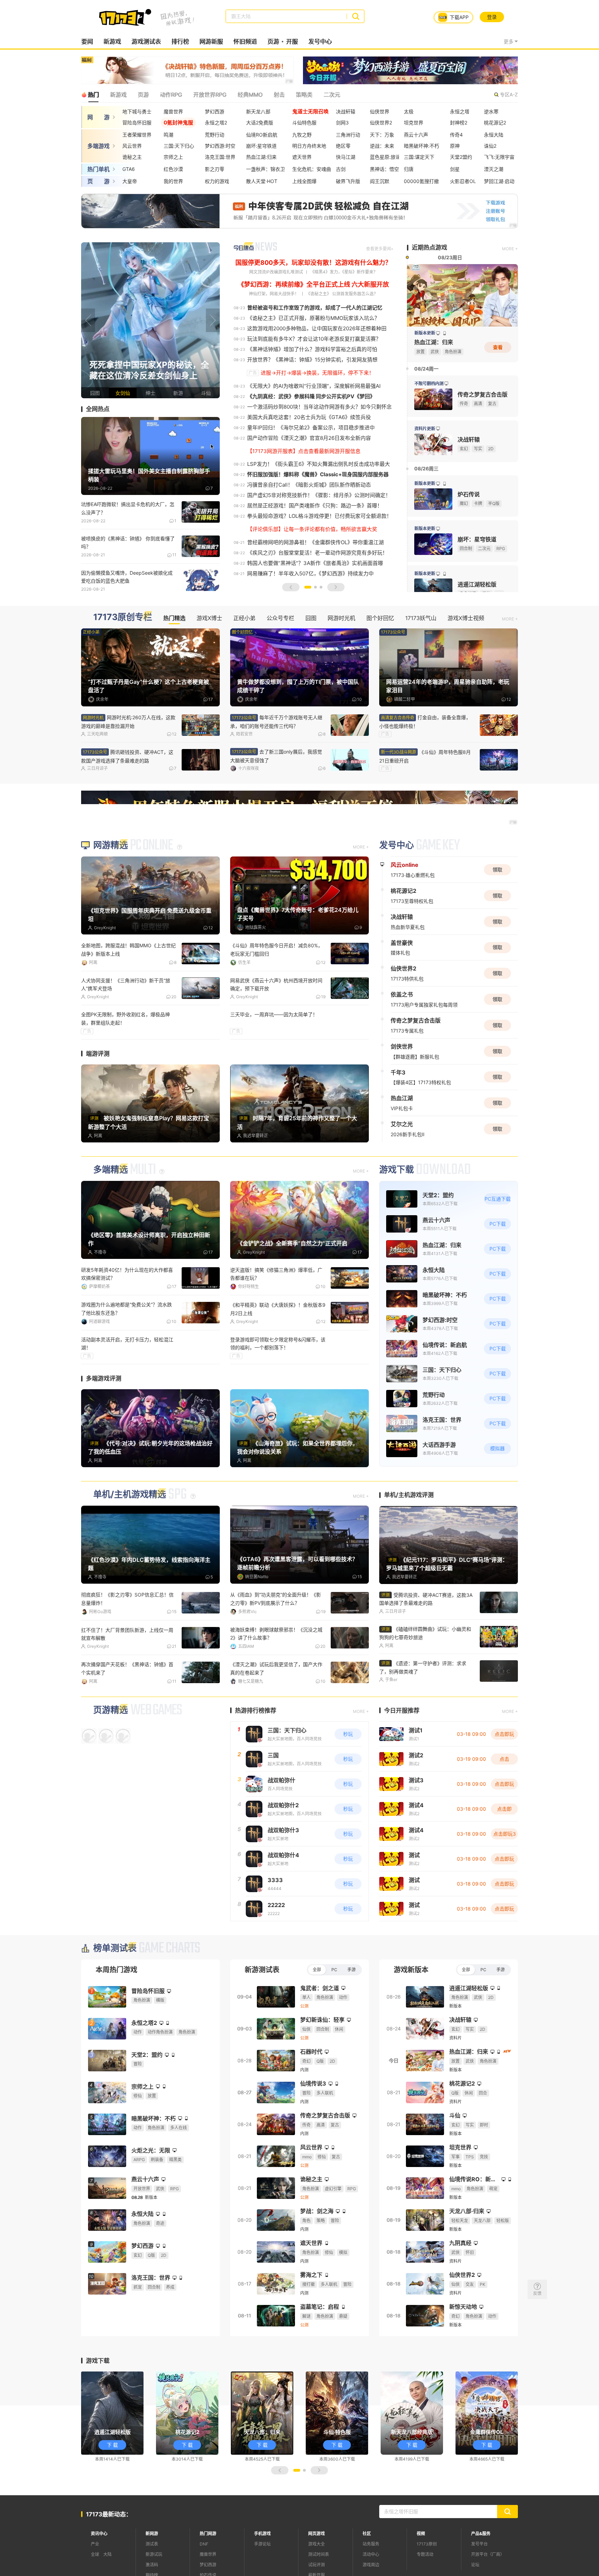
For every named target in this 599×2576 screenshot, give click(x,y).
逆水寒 (491, 111)
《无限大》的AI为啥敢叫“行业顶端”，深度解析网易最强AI (314, 386)
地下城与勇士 (137, 111)
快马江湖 (346, 157)
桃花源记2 (495, 123)
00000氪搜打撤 (421, 181)
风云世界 (132, 146)
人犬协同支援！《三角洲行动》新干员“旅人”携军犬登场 (126, 984)
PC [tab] (334, 1969)
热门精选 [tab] (174, 618)
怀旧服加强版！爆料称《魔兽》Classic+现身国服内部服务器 (318, 474)
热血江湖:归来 (261, 157)
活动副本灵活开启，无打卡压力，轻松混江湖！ (127, 1343)
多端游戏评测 (104, 1378)
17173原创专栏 (123, 617)
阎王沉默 (380, 181)
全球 (95, 2554)
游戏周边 (371, 2564)
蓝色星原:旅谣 (385, 157)
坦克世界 (414, 123)
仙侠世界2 (381, 123)
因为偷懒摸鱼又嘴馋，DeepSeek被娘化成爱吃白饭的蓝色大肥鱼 (127, 577)
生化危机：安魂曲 (312, 169)
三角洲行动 (348, 135)
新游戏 (112, 42)
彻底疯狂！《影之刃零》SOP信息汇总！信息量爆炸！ (127, 1599)
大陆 (107, 2554)
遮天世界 (302, 157)
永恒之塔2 (216, 123)
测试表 (152, 2543)
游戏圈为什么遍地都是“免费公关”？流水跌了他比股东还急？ (127, 1308)
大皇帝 (130, 181)
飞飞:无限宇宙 (499, 157)
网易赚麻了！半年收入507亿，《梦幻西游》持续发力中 (310, 573)
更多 (509, 41)
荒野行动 (215, 135)
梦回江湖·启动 (499, 181)
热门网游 (208, 2533)
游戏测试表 (146, 42)
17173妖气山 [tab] (421, 618)
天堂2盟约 (461, 157)
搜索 (355, 16)
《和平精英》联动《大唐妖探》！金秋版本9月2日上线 (278, 1309)
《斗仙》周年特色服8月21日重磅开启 (425, 756)
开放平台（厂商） (488, 2554)
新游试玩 (154, 2554)
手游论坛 (262, 2543)
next (213, 320)
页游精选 (111, 1709)
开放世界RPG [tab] (210, 95)
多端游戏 (98, 146)
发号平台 (479, 2543)
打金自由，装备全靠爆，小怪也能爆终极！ (425, 722)
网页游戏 (316, 2533)
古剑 (341, 169)
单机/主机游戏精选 (130, 1494)
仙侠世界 (380, 111)
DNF (204, 2543)
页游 (273, 42)
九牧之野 (302, 135)
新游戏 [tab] (118, 95)
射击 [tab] (279, 95)
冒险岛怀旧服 (137, 123)
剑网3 (342, 123)
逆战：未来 (382, 146)
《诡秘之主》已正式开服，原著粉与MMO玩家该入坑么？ (313, 318)
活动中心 (371, 2554)
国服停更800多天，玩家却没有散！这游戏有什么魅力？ (313, 263)
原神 (455, 146)
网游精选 (111, 845)
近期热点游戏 (429, 247)
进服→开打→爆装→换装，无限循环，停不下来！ (317, 373)
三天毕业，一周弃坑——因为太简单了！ (274, 1014)
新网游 (152, 2533)
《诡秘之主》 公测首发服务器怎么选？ (342, 294)
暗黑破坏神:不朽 (422, 146)
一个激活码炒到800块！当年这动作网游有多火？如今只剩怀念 (319, 407)
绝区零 (343, 146)
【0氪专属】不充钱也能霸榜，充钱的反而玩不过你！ (278, 1668)
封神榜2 (459, 123)
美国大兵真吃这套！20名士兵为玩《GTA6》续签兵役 (309, 417)
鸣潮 (168, 135)
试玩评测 (316, 2564)
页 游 (98, 181)
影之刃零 (215, 169)
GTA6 (129, 169)
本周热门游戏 (116, 1969)
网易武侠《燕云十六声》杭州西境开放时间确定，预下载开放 (276, 984)
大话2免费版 (260, 123)
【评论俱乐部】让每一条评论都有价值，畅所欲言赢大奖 (312, 529)
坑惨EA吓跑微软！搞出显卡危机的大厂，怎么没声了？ (128, 508)
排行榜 (180, 42)
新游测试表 (262, 1969)
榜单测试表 (115, 1947)
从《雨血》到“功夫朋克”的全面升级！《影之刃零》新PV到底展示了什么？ (276, 1599)
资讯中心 (99, 2533)
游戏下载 (397, 1170)
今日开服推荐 (402, 1710)
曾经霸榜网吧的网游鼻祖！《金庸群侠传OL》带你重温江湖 (315, 542)
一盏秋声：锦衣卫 (266, 169)
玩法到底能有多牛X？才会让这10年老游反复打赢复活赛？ (314, 339)
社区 (367, 2533)
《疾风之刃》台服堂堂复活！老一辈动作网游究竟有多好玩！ (317, 553)
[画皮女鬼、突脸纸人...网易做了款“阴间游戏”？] (150, 320)
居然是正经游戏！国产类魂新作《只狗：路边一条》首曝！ (315, 506)
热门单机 (98, 169)
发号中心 (320, 42)
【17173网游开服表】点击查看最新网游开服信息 (304, 451)
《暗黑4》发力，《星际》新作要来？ (344, 272)
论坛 (475, 2564)
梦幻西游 (215, 111)
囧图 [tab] (311, 618)
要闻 (87, 42)
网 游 (98, 117)
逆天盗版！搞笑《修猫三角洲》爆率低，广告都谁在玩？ (276, 1274)
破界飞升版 (348, 181)
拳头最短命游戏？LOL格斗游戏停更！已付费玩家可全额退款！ (319, 516)
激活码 (152, 2564)
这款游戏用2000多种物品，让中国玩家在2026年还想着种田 (317, 328)
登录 (492, 17)
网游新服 (211, 42)
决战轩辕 (346, 111)
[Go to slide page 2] (315, 587)
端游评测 (98, 1054)
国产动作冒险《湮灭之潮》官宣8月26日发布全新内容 (309, 438)
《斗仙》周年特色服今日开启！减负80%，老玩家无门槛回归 (276, 949)
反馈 (537, 2293)
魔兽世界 (173, 111)
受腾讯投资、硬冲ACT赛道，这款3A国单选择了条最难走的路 (426, 1599)
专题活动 (425, 2554)
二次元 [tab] (332, 95)
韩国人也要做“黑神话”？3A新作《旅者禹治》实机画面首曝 (315, 563)
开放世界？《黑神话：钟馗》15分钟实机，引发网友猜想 (312, 360)
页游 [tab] (143, 95)
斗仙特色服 (304, 123)
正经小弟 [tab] (244, 618)
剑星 (455, 169)
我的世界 (173, 181)
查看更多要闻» (380, 249)
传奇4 (456, 135)
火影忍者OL (463, 181)
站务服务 (371, 2543)
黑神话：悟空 (384, 169)
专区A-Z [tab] (509, 94)
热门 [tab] (93, 95)
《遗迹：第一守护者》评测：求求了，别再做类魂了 (423, 1667)
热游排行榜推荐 (256, 1710)
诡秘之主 (132, 157)
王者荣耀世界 (137, 135)
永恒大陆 (494, 135)
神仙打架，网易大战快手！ (274, 294)
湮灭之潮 (494, 169)
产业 (95, 2543)
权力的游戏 (217, 181)
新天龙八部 (258, 111)
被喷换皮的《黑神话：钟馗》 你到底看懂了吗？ (128, 542)
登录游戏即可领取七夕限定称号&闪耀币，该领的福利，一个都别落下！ (278, 1343)
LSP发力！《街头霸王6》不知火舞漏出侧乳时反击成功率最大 (319, 464)
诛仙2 (490, 146)
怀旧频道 (245, 42)
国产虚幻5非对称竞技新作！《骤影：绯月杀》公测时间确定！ (319, 495)
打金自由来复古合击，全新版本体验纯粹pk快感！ (128, 1668)
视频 (421, 2533)
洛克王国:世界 (220, 157)
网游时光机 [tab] (341, 618)
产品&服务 (481, 2533)
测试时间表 (319, 2554)
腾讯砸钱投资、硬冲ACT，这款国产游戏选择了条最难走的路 (127, 756)
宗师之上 (173, 157)
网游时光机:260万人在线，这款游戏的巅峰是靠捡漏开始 (128, 722)
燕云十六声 (416, 135)
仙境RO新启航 (262, 135)
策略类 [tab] (304, 95)
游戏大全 (316, 2543)
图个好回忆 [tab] (380, 618)
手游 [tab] (351, 1969)
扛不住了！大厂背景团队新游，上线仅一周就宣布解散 (127, 1634)
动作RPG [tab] (171, 95)
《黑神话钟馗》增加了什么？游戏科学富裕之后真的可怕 (312, 349)
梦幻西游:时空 (220, 146)
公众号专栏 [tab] (280, 618)
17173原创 (427, 2543)
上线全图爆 (304, 181)
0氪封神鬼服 (178, 123)
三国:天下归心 (179, 146)
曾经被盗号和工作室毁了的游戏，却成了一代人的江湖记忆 (315, 308)
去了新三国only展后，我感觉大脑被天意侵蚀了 (276, 756)
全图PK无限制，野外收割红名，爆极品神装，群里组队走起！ (125, 1018)
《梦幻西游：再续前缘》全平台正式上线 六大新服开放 (313, 284)
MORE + (510, 249)
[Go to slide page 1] (308, 587)
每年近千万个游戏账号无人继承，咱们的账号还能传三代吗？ (276, 722)
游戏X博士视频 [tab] (466, 618)
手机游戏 (262, 2533)
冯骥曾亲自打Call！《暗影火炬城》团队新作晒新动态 (309, 485)
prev (88, 320)
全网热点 (98, 409)
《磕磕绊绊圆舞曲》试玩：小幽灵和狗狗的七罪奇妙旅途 (425, 1633)
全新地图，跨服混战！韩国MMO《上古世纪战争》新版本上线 (128, 949)
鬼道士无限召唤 (310, 111)
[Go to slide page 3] (321, 587)
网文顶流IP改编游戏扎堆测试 (276, 272)
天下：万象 (382, 135)
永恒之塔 (460, 111)
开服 (292, 42)
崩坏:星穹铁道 (261, 146)
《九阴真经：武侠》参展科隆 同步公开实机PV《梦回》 (311, 396)
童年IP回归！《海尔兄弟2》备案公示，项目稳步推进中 (311, 428)
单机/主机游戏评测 (409, 1495)
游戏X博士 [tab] (209, 618)
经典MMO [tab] (250, 95)
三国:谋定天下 (419, 157)
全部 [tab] (317, 1969)
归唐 (409, 169)
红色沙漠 (173, 169)
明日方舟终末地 (309, 146)
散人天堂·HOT (262, 181)
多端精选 (111, 1170)
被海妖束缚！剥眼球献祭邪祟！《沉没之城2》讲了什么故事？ (276, 1634)
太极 (409, 111)
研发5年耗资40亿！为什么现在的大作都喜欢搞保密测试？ (127, 1274)
